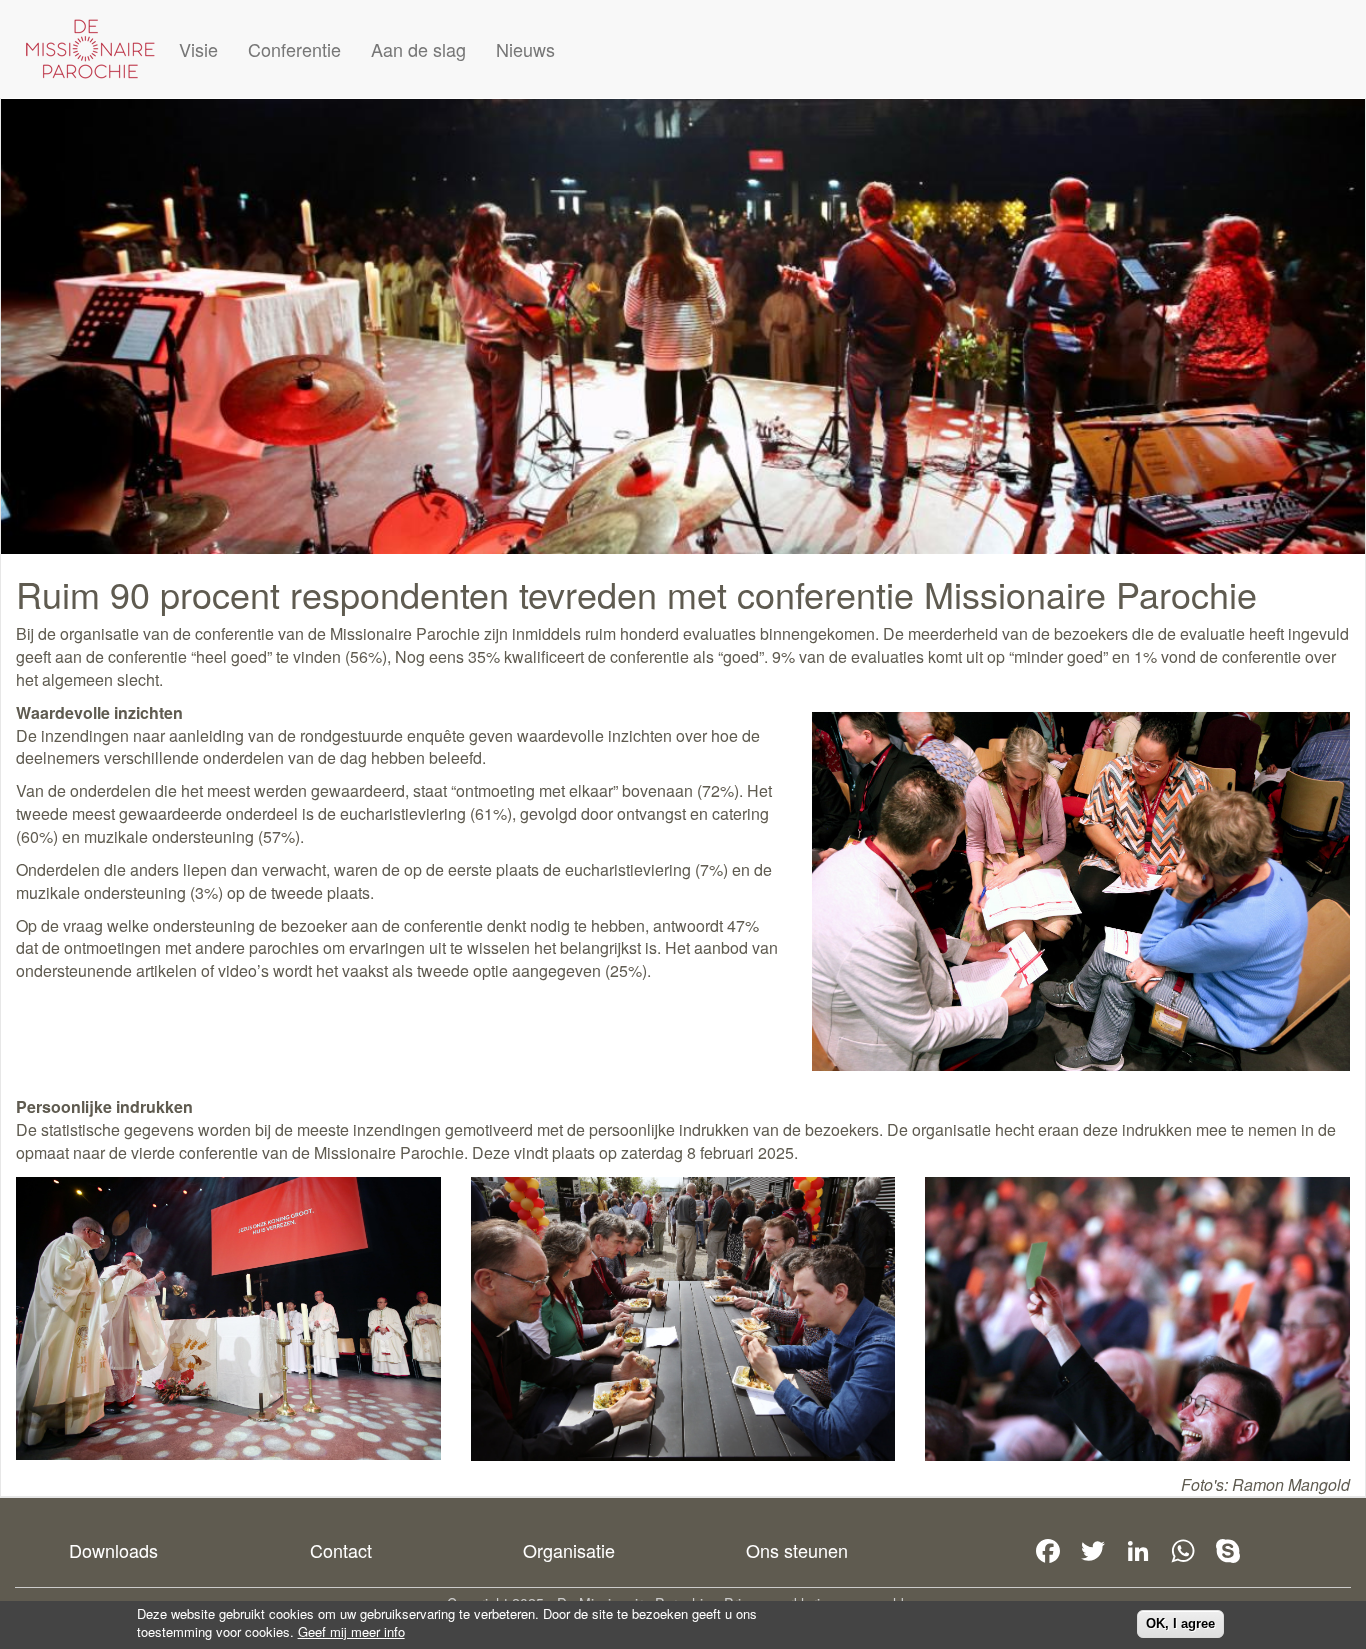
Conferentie (294, 49)
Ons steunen (797, 1550)
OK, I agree (1180, 1623)
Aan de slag (418, 49)
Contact (341, 1550)
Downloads (113, 1550)
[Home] (90, 49)
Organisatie (569, 1550)
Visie (198, 49)
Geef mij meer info (351, 1632)
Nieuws (525, 49)
